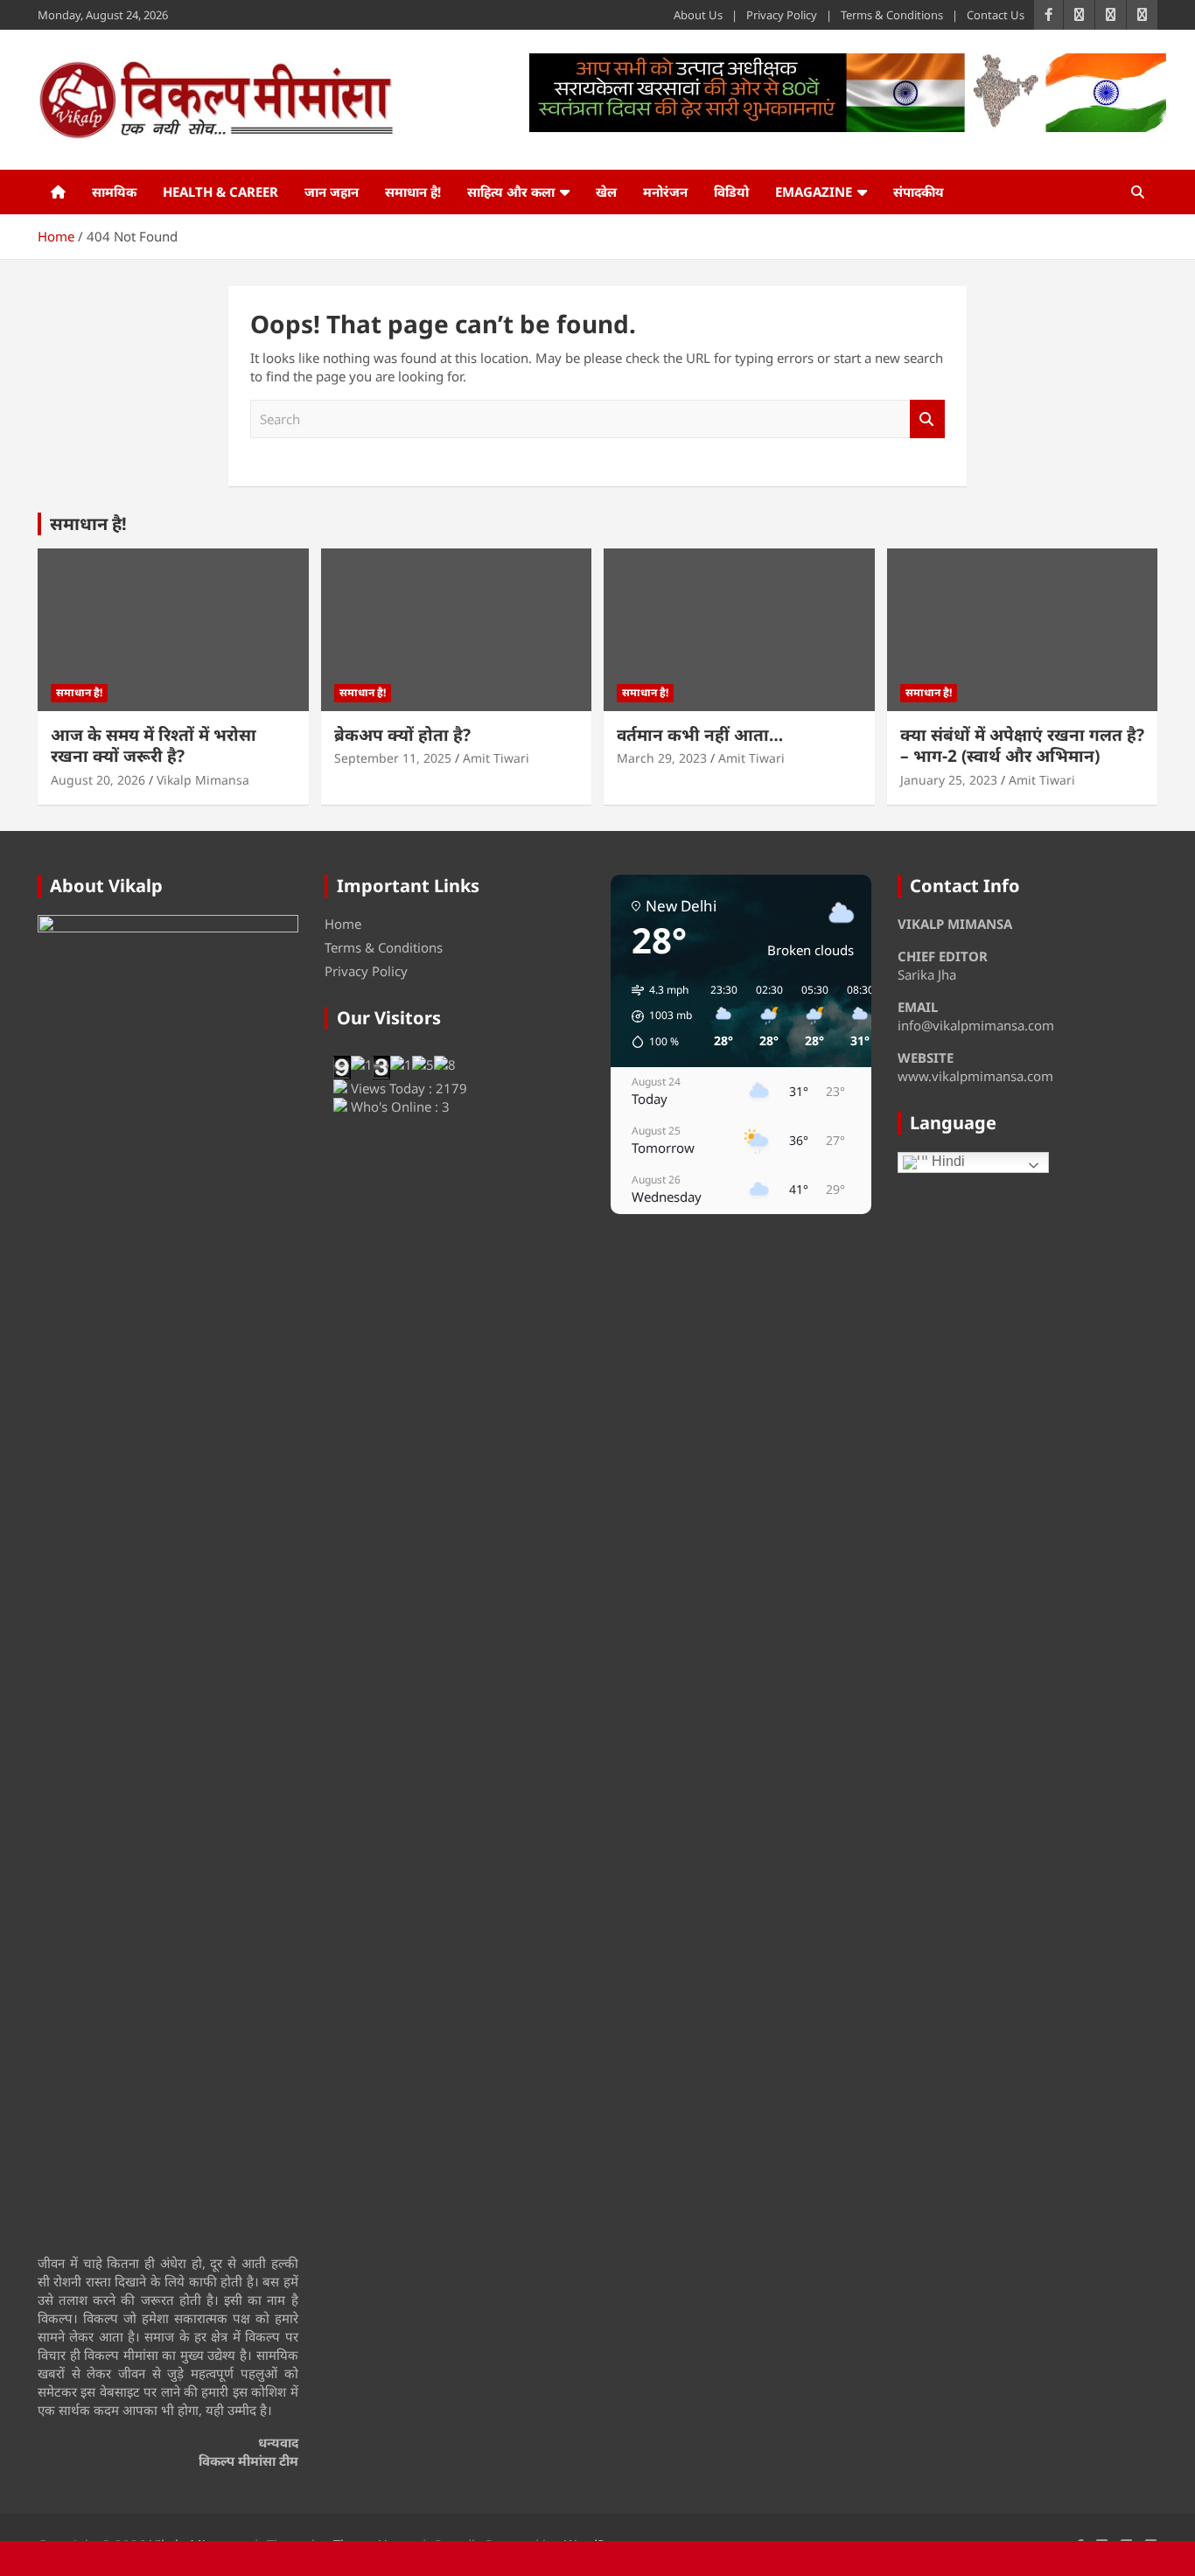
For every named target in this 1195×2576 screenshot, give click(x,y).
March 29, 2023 (662, 758)
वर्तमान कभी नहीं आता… (700, 735)
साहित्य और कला (511, 192)
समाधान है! (413, 192)
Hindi (947, 1161)
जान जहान (332, 192)
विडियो (731, 192)
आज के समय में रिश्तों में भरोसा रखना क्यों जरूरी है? (154, 746)
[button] (656, 1016)
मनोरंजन (665, 192)
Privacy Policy (782, 15)
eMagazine (814, 192)
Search (927, 419)
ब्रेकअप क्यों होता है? (402, 735)
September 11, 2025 (393, 758)
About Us (698, 15)
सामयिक (114, 192)
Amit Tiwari (496, 758)
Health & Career (220, 192)
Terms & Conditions (892, 15)
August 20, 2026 (98, 780)
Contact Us (996, 15)
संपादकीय (919, 192)
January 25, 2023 (949, 780)
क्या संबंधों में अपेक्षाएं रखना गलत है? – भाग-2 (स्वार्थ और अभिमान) (1022, 746)
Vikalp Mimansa (203, 780)
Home (343, 924)
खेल (606, 192)
